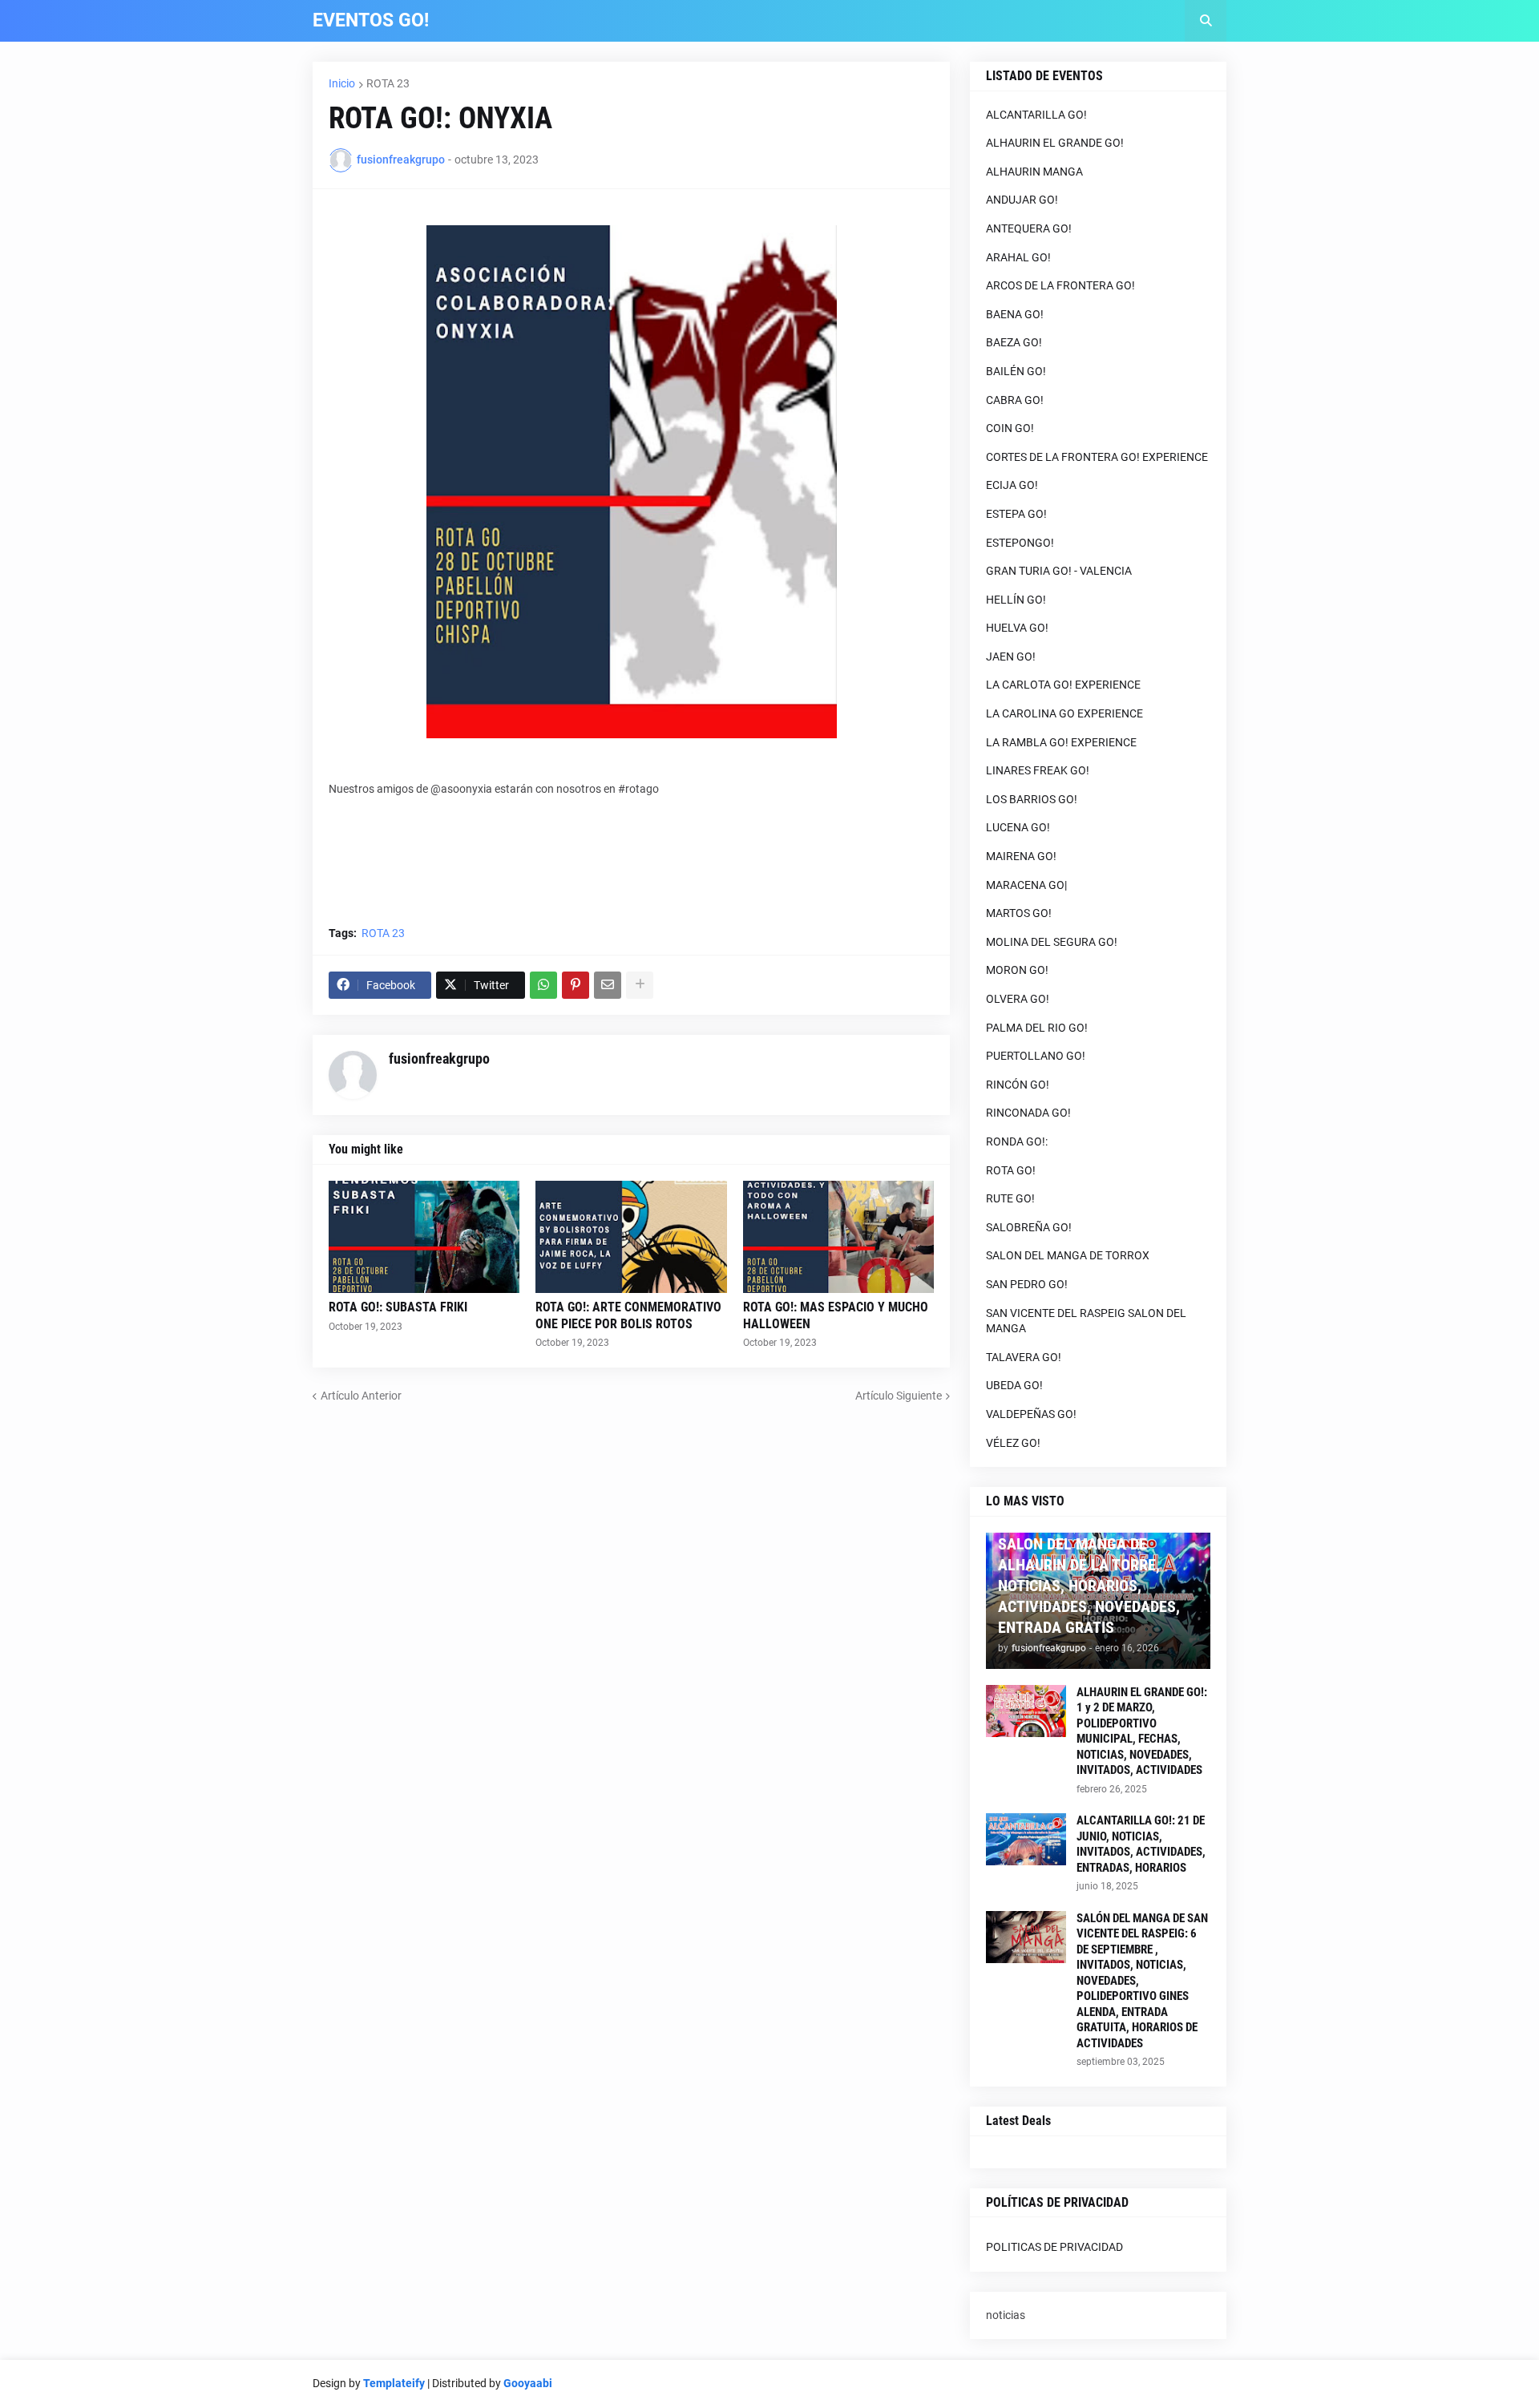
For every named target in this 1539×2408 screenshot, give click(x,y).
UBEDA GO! (1014, 1385)
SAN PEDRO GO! (1027, 1284)
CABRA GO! (1015, 400)
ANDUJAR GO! (1022, 200)
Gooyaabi (528, 2383)
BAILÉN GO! (1016, 371)
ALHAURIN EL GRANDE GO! (1055, 143)
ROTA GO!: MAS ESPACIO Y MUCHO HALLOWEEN (836, 1315)
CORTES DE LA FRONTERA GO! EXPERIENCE (1097, 457)
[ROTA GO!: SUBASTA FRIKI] (424, 1237)
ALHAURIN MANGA (1034, 172)
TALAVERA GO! (1024, 1357)
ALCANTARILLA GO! (1036, 115)
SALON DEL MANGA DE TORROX (1068, 1255)
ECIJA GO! (1012, 485)
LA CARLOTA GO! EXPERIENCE (1063, 685)
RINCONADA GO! (1028, 1113)
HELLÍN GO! (1016, 600)
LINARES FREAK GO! (1038, 770)
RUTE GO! (1010, 1198)
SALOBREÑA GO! (1029, 1227)
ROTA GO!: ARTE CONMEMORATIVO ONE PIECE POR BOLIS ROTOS (628, 1315)
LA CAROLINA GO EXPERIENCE (1064, 713)
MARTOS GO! (1019, 913)
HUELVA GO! (1017, 628)
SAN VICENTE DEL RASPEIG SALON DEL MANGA (1086, 1321)
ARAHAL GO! (1018, 257)
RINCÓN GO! (1018, 1085)
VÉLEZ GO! (1013, 1443)
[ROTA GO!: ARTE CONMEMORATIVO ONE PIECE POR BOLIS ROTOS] (631, 1237)
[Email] (608, 985)
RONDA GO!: (1017, 1141)
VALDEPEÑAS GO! (1031, 1414)
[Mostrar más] (640, 985)
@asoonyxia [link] (461, 789)
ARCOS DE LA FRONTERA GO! (1060, 285)
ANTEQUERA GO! (1029, 228)
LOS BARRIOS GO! (1032, 799)
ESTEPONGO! (1020, 543)
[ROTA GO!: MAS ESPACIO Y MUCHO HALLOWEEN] (838, 1237)
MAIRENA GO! (1021, 856)
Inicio (342, 83)
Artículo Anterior (361, 1396)
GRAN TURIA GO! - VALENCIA (1059, 571)
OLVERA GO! (1018, 999)
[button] (1206, 21)
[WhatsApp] (543, 985)
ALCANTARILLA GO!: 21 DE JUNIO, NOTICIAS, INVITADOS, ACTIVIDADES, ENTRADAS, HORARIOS (1141, 1844)
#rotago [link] (638, 789)
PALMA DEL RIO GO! (1037, 1028)
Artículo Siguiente (899, 1396)
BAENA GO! (1015, 314)
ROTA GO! (1011, 1170)
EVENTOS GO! (371, 20)
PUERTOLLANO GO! (1036, 1056)
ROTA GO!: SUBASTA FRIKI (398, 1307)
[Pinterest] (576, 985)
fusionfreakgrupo (439, 1059)
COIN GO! (1010, 428)
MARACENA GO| (1026, 885)
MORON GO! (1017, 970)
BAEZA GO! (1014, 342)
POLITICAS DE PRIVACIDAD (1054, 2247)
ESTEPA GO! (1016, 514)
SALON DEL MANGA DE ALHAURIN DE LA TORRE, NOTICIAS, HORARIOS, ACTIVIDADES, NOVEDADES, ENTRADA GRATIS (1089, 1586)
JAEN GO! (1011, 657)
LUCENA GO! (1018, 827)
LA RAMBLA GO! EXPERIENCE (1061, 742)
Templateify (394, 2383)
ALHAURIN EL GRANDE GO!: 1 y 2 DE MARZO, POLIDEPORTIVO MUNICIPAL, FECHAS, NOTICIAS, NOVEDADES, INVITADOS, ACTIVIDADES (1142, 1731)
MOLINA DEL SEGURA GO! (1052, 942)
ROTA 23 (388, 83)
